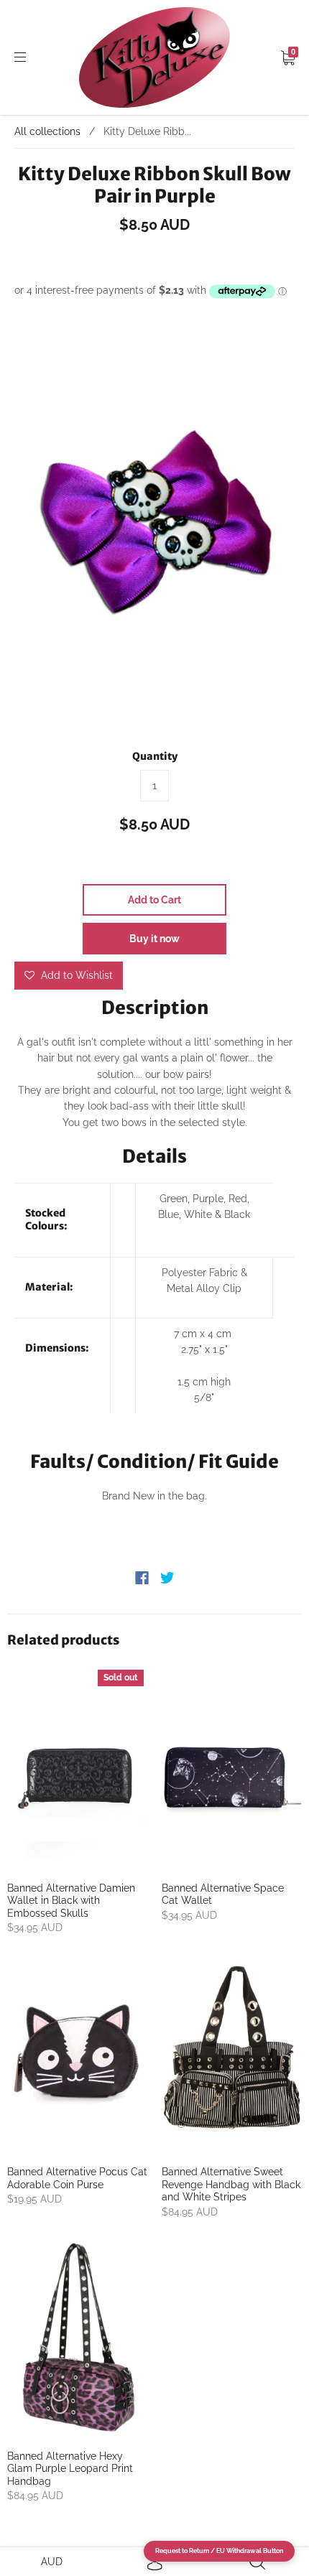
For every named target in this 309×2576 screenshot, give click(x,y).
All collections (47, 131)
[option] (154, 526)
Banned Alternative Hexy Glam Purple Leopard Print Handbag (70, 2469)
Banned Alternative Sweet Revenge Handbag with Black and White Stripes (231, 2184)
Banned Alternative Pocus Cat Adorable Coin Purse (77, 2178)
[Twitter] (167, 1578)
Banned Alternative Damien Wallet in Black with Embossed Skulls (71, 1901)
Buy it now (154, 939)
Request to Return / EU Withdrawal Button (219, 2551)
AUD (52, 2562)
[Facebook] (142, 1578)
